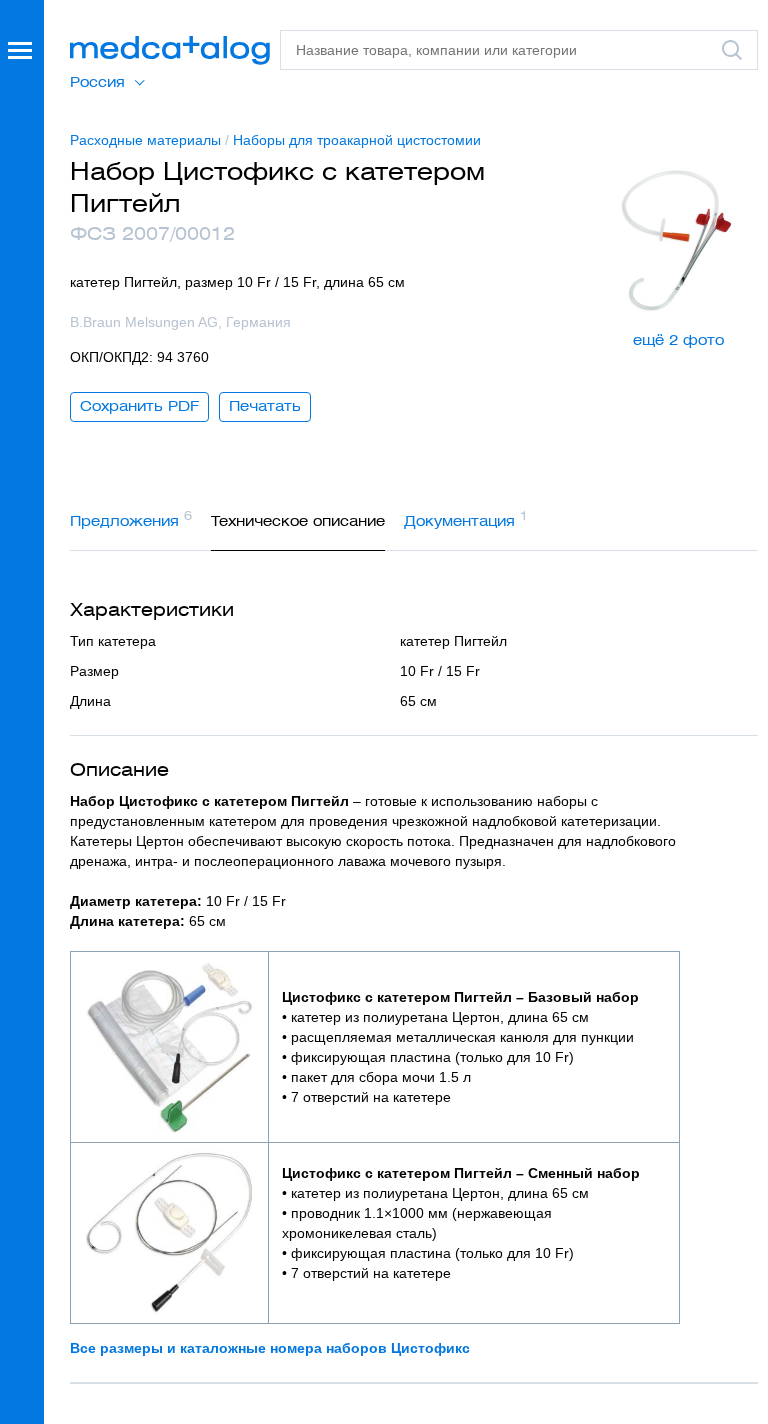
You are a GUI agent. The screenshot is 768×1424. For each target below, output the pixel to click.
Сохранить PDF (139, 406)
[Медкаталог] (170, 50)
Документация (466, 519)
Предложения (131, 519)
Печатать (265, 406)
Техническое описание (298, 521)
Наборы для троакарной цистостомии (357, 140)
